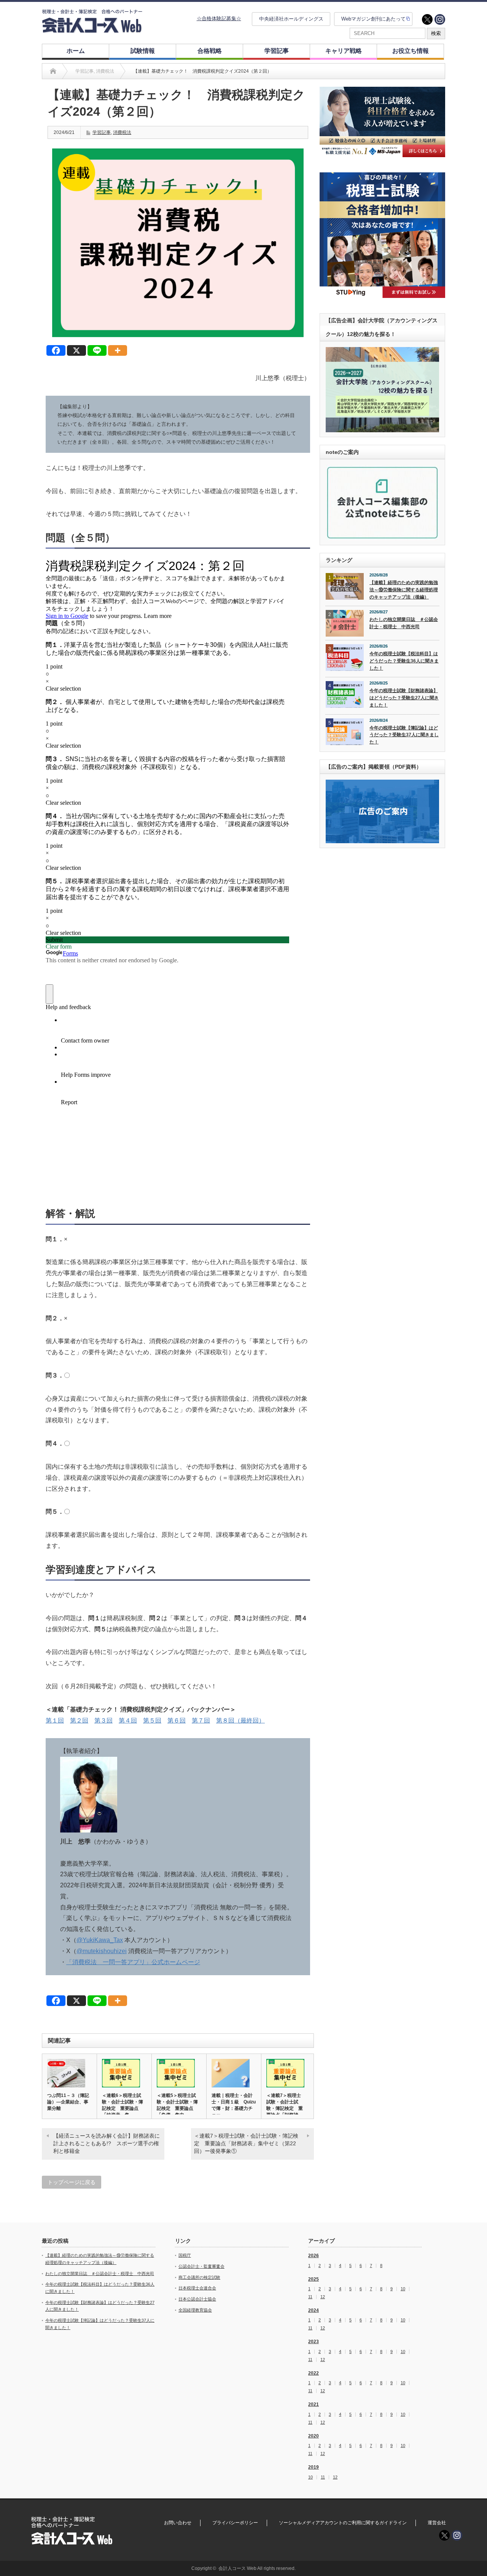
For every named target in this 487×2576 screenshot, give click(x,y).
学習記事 (277, 51)
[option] (382, 122)
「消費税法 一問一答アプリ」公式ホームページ (133, 1962)
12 (323, 2297)
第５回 (152, 1720)
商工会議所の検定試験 (199, 2277)
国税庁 (185, 2255)
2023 (314, 2342)
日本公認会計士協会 (197, 2299)
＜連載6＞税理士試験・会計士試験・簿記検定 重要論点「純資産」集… (123, 2105)
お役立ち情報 (411, 51)
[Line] (97, 350)
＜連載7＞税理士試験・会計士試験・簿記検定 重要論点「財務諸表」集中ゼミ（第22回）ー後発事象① (246, 2143)
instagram (440, 19)
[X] (76, 350)
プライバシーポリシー (235, 2523)
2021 (314, 2404)
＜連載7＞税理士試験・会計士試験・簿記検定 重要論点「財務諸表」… (285, 2108)
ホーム (76, 51)
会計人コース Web (237, 2568)
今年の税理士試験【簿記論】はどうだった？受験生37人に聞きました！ (404, 735)
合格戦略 (210, 51)
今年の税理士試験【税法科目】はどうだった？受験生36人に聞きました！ (404, 661)
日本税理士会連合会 (197, 2288)
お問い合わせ (178, 2523)
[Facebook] (56, 350)
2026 (314, 2256)
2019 (314, 2467)
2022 (314, 2373)
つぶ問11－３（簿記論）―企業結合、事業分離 (68, 2102)
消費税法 (122, 132)
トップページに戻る (72, 2182)
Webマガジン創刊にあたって (373, 19)
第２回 (79, 1720)
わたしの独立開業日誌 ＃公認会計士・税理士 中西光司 (404, 623)
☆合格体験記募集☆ (219, 18)
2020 (314, 2436)
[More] (118, 350)
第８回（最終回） (240, 1720)
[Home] (53, 71)
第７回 (201, 1720)
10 (403, 2289)
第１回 (55, 1720)
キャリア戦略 (344, 51)
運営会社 (437, 2523)
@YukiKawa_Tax (100, 1940)
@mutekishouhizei (102, 1951)
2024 (314, 2310)
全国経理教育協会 (195, 2310)
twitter (427, 19)
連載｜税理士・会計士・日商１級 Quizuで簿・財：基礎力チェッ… (234, 2105)
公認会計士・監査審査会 (201, 2266)
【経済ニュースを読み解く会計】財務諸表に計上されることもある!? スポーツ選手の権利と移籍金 (107, 2143)
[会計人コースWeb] (92, 30)
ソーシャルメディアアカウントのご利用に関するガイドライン (343, 2523)
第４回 (128, 1720)
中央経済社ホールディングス (291, 19)
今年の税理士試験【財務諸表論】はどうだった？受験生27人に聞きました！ (404, 698)
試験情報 (143, 51)
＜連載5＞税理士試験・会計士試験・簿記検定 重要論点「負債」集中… (177, 2105)
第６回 (177, 1720)
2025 (314, 2279)
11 (310, 2297)
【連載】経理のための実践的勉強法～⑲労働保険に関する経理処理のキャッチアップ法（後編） (404, 590)
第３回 (103, 1720)
